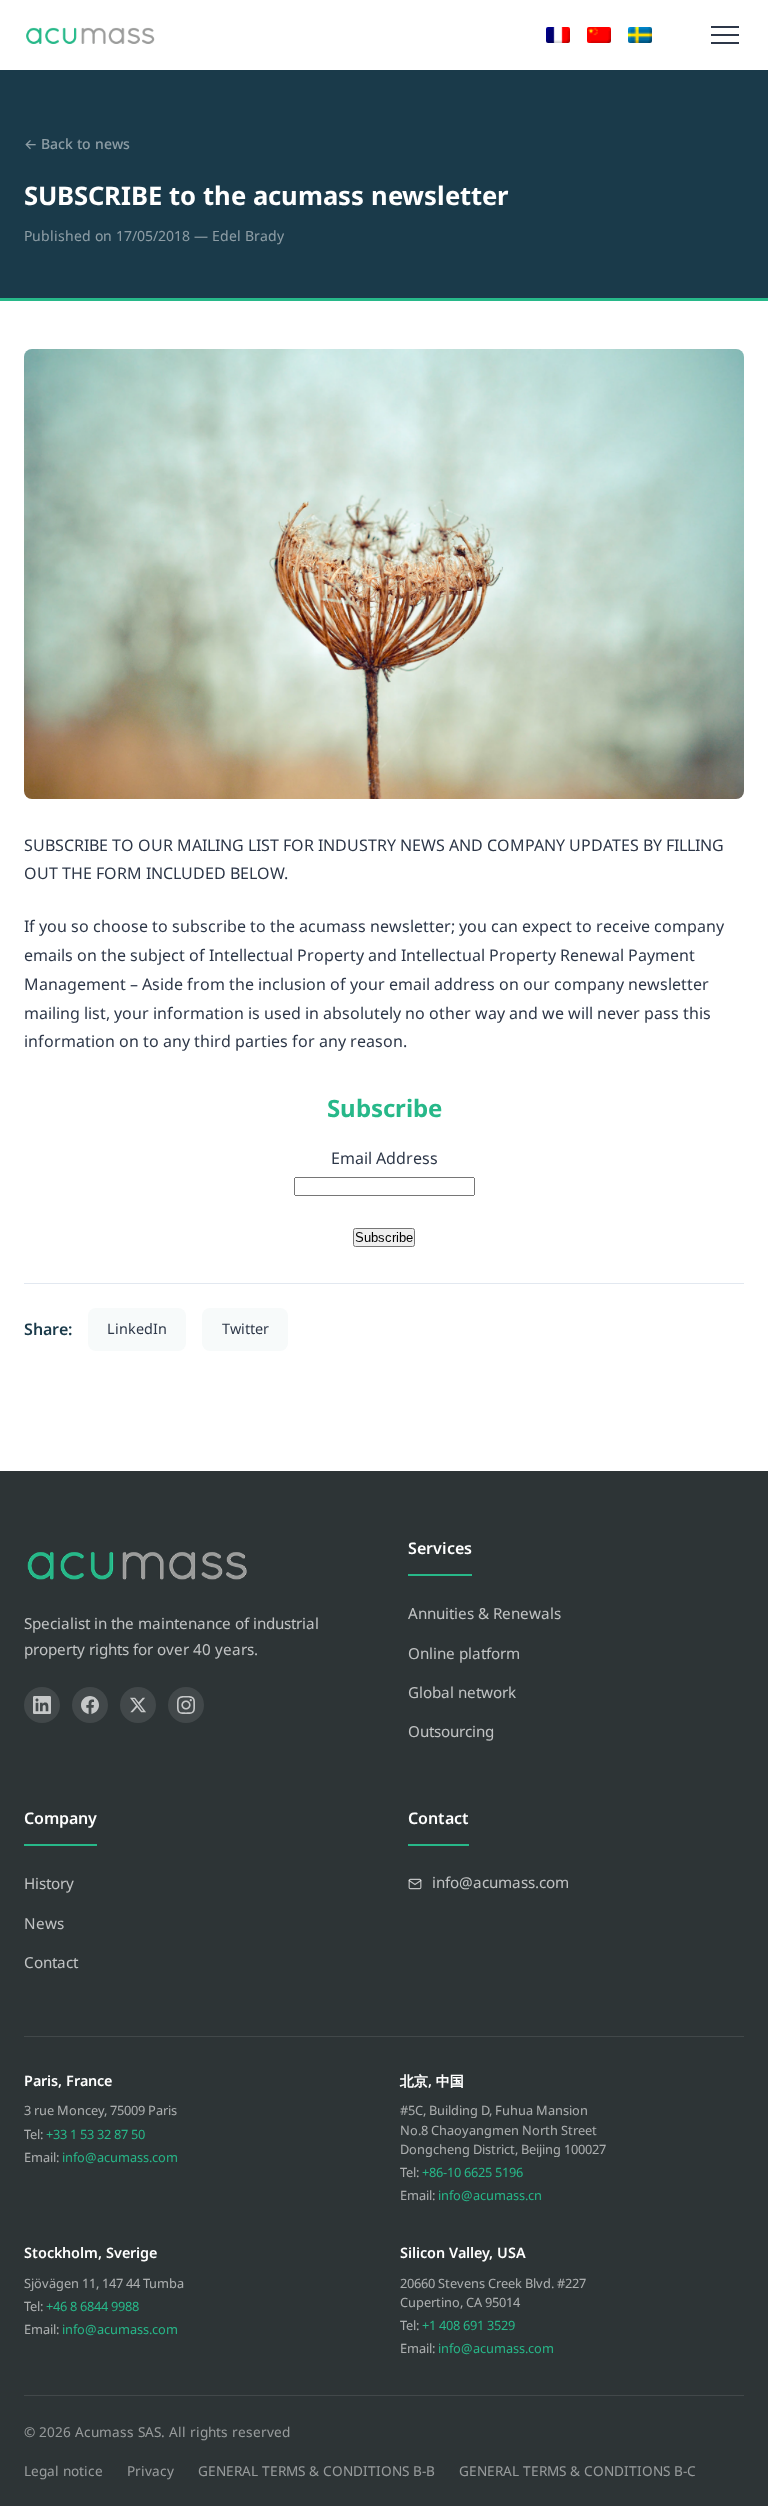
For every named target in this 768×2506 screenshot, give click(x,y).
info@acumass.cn (490, 2195)
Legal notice (63, 2470)
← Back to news (77, 143)
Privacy (150, 2470)
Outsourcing (451, 1731)
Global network (462, 1692)
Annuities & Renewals (484, 1613)
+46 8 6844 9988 (92, 2306)
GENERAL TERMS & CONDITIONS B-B (316, 2470)
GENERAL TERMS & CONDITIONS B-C (577, 2470)
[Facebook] (90, 1705)
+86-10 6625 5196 (472, 2172)
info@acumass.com (120, 2157)
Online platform (464, 1653)
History (49, 1883)
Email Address (384, 1158)
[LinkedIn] (42, 1705)
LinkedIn (137, 1328)
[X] (138, 1705)
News (44, 1923)
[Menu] (725, 35)
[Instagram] (186, 1705)
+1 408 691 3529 (468, 2325)
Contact (51, 1962)
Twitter (245, 1328)
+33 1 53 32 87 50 (95, 2134)
